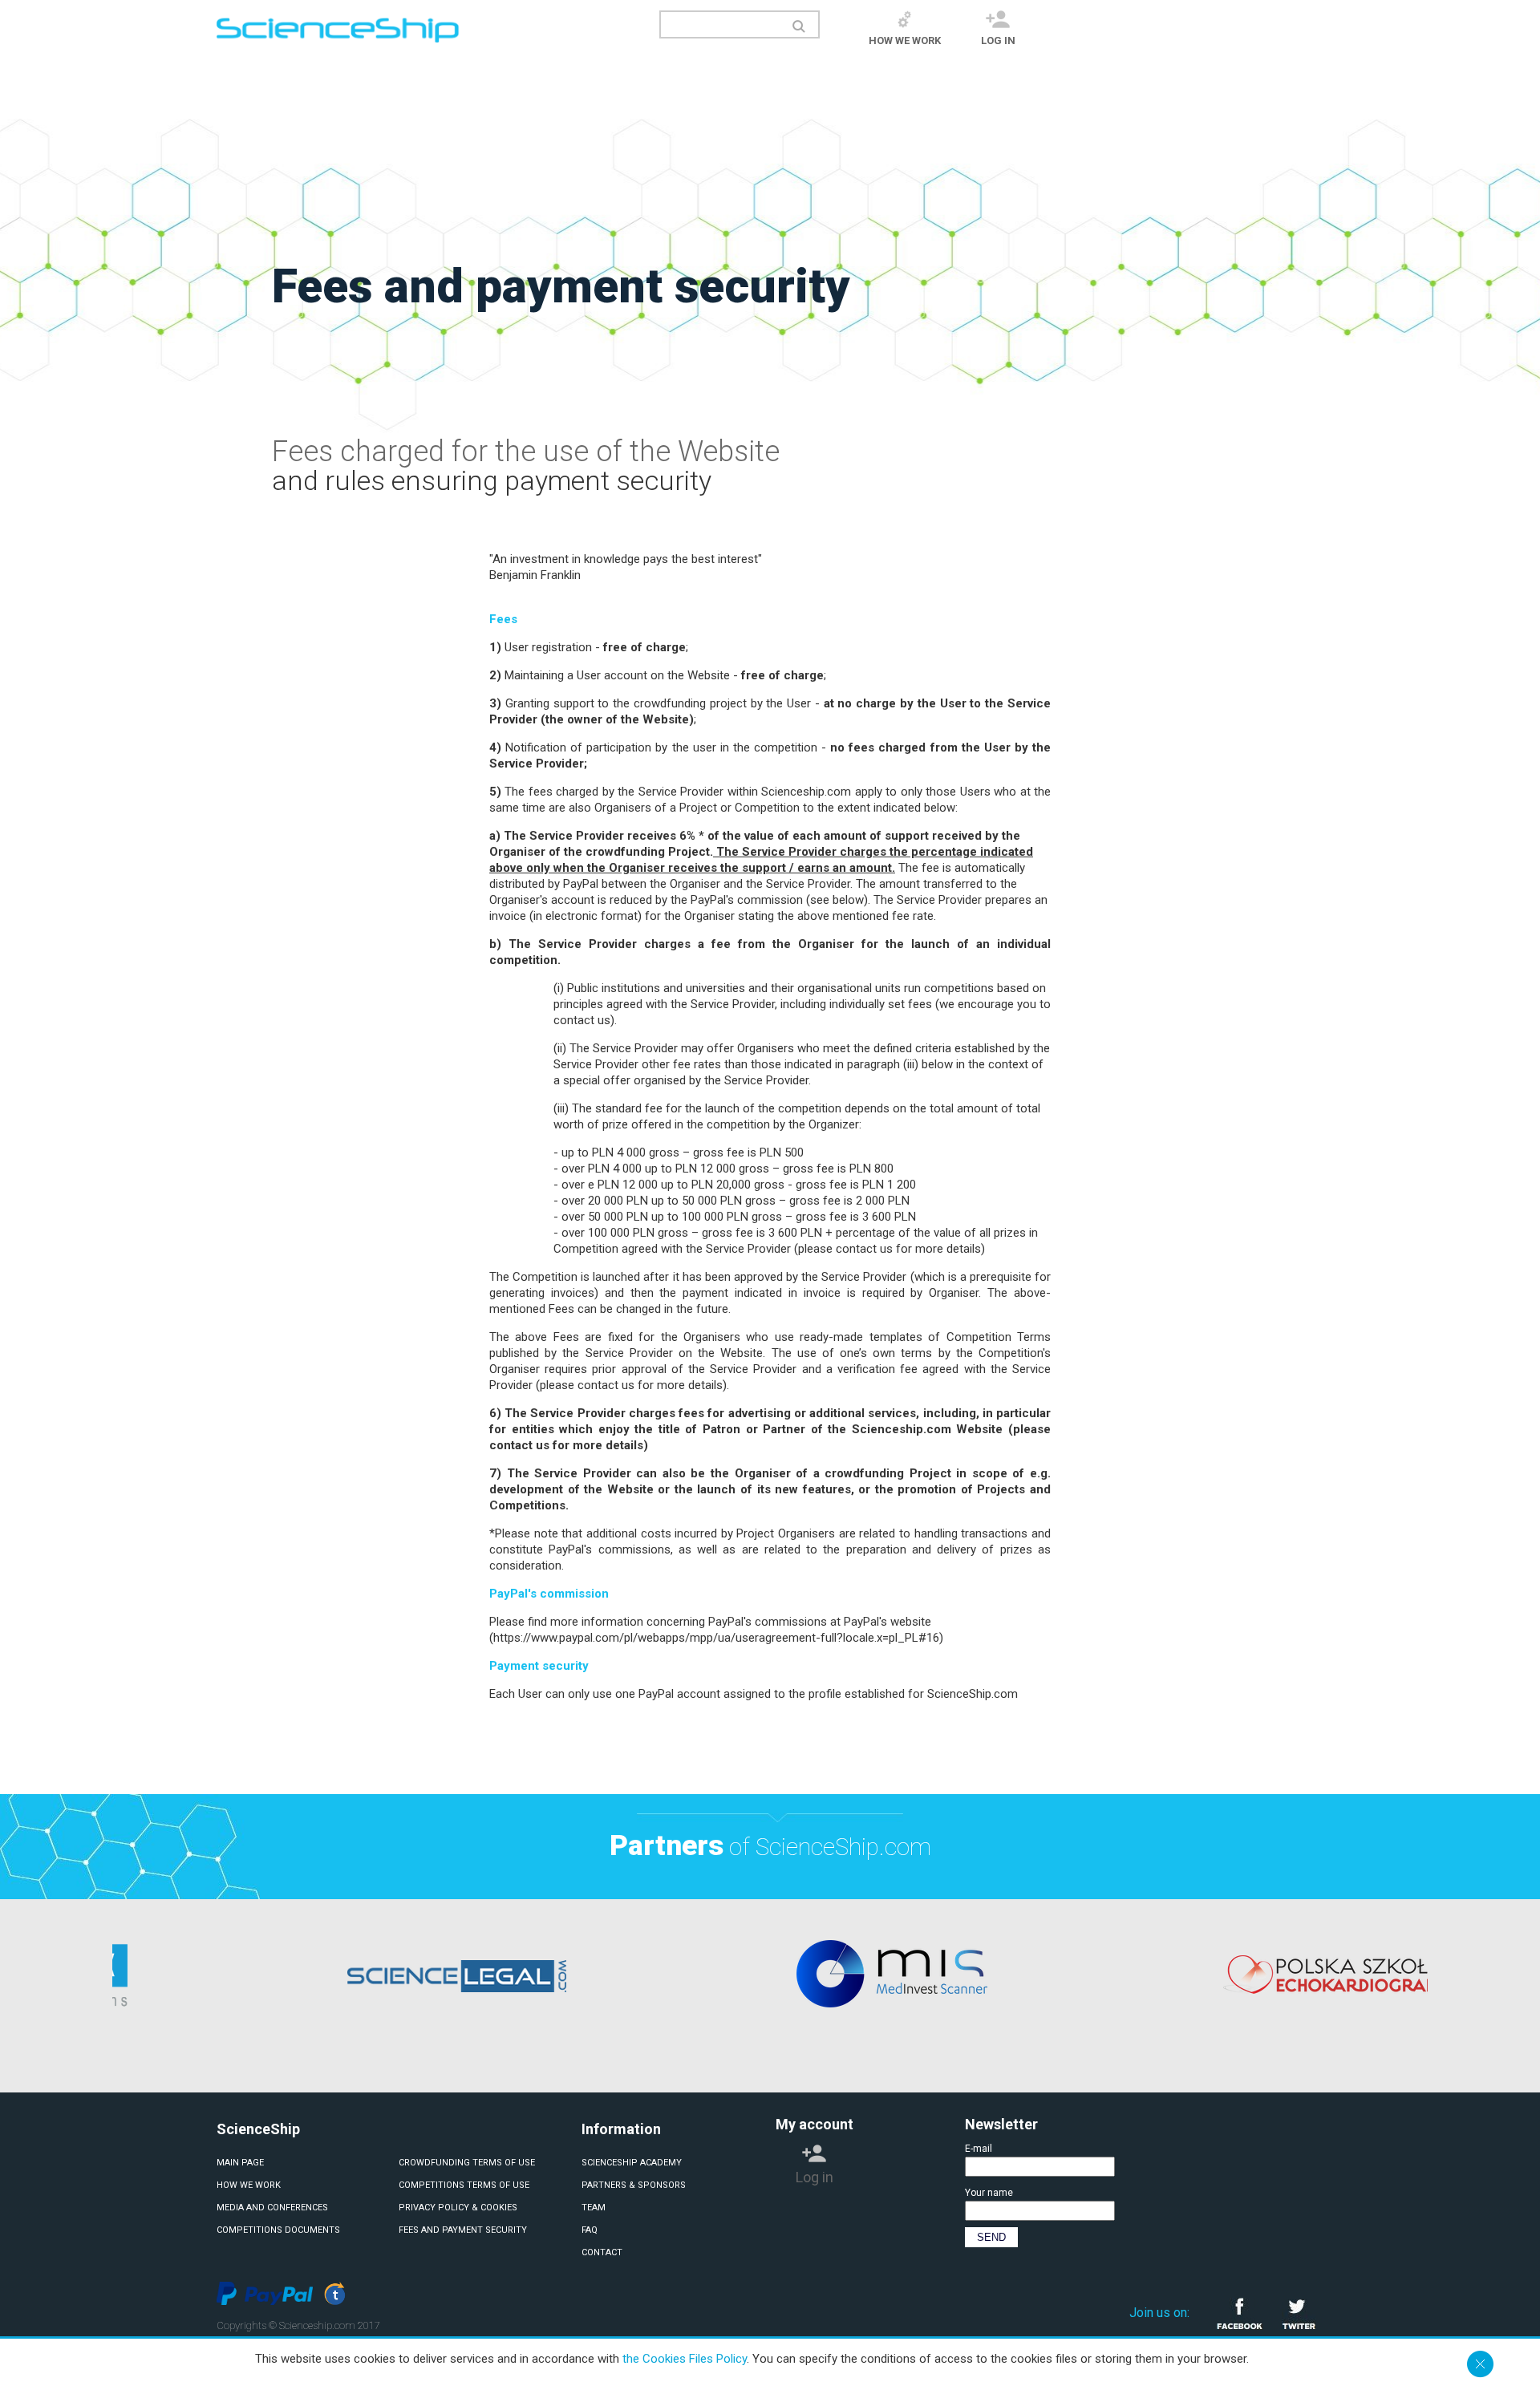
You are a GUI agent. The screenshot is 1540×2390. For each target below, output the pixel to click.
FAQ (590, 2230)
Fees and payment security (463, 2230)
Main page (240, 2163)
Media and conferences (272, 2208)
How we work (905, 41)
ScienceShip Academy (632, 2163)
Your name (989, 2193)
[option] (533, 1974)
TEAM (594, 2208)
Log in (998, 41)
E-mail (979, 2149)
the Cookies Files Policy (685, 2359)
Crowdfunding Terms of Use (467, 2163)
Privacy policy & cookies (458, 2208)
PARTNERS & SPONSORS (634, 2185)
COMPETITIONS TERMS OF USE (464, 2185)
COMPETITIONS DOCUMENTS (278, 2230)
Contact (602, 2252)
